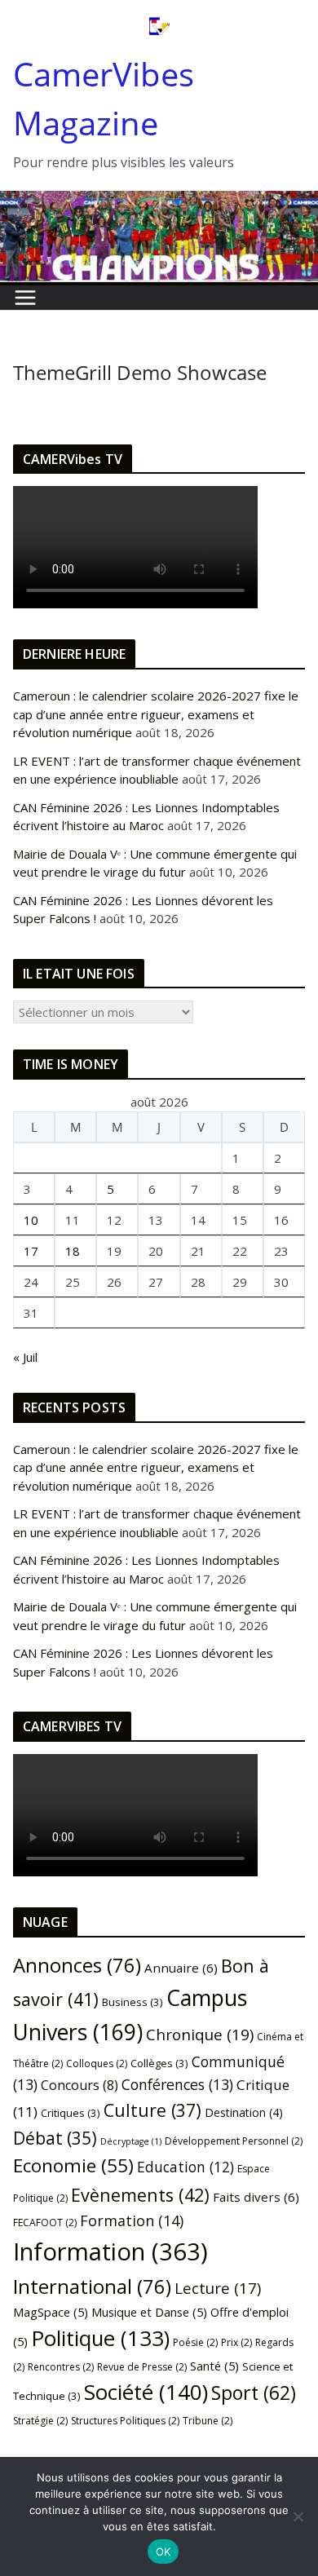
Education (185, 2167)
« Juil (25, 1357)
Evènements (140, 2195)
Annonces (77, 1965)
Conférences (177, 2084)
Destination (244, 2112)
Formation (132, 2220)
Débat (55, 2138)
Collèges (159, 2063)
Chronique (200, 2035)
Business (132, 2002)
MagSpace (51, 2312)
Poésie (195, 2342)
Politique (100, 2338)
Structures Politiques (125, 2421)
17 (31, 1251)
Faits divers (256, 2197)
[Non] (298, 2516)
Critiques (71, 2113)
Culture (152, 2110)
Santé (214, 2366)
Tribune (208, 2421)
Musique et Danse (149, 2312)
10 (31, 1220)
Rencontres (61, 2367)
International (92, 2287)
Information (110, 2251)
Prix (236, 2342)
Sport (254, 2393)
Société (146, 2392)
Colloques (97, 2063)
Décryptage (131, 2141)
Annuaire (181, 1968)
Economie (73, 2165)
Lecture (218, 2288)
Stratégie (40, 2421)
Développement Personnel (234, 2141)
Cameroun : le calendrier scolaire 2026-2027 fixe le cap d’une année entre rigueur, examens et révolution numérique (156, 714)
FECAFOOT (45, 2223)
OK (163, 2552)
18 (73, 1251)
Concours (79, 2085)
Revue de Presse (142, 2367)
